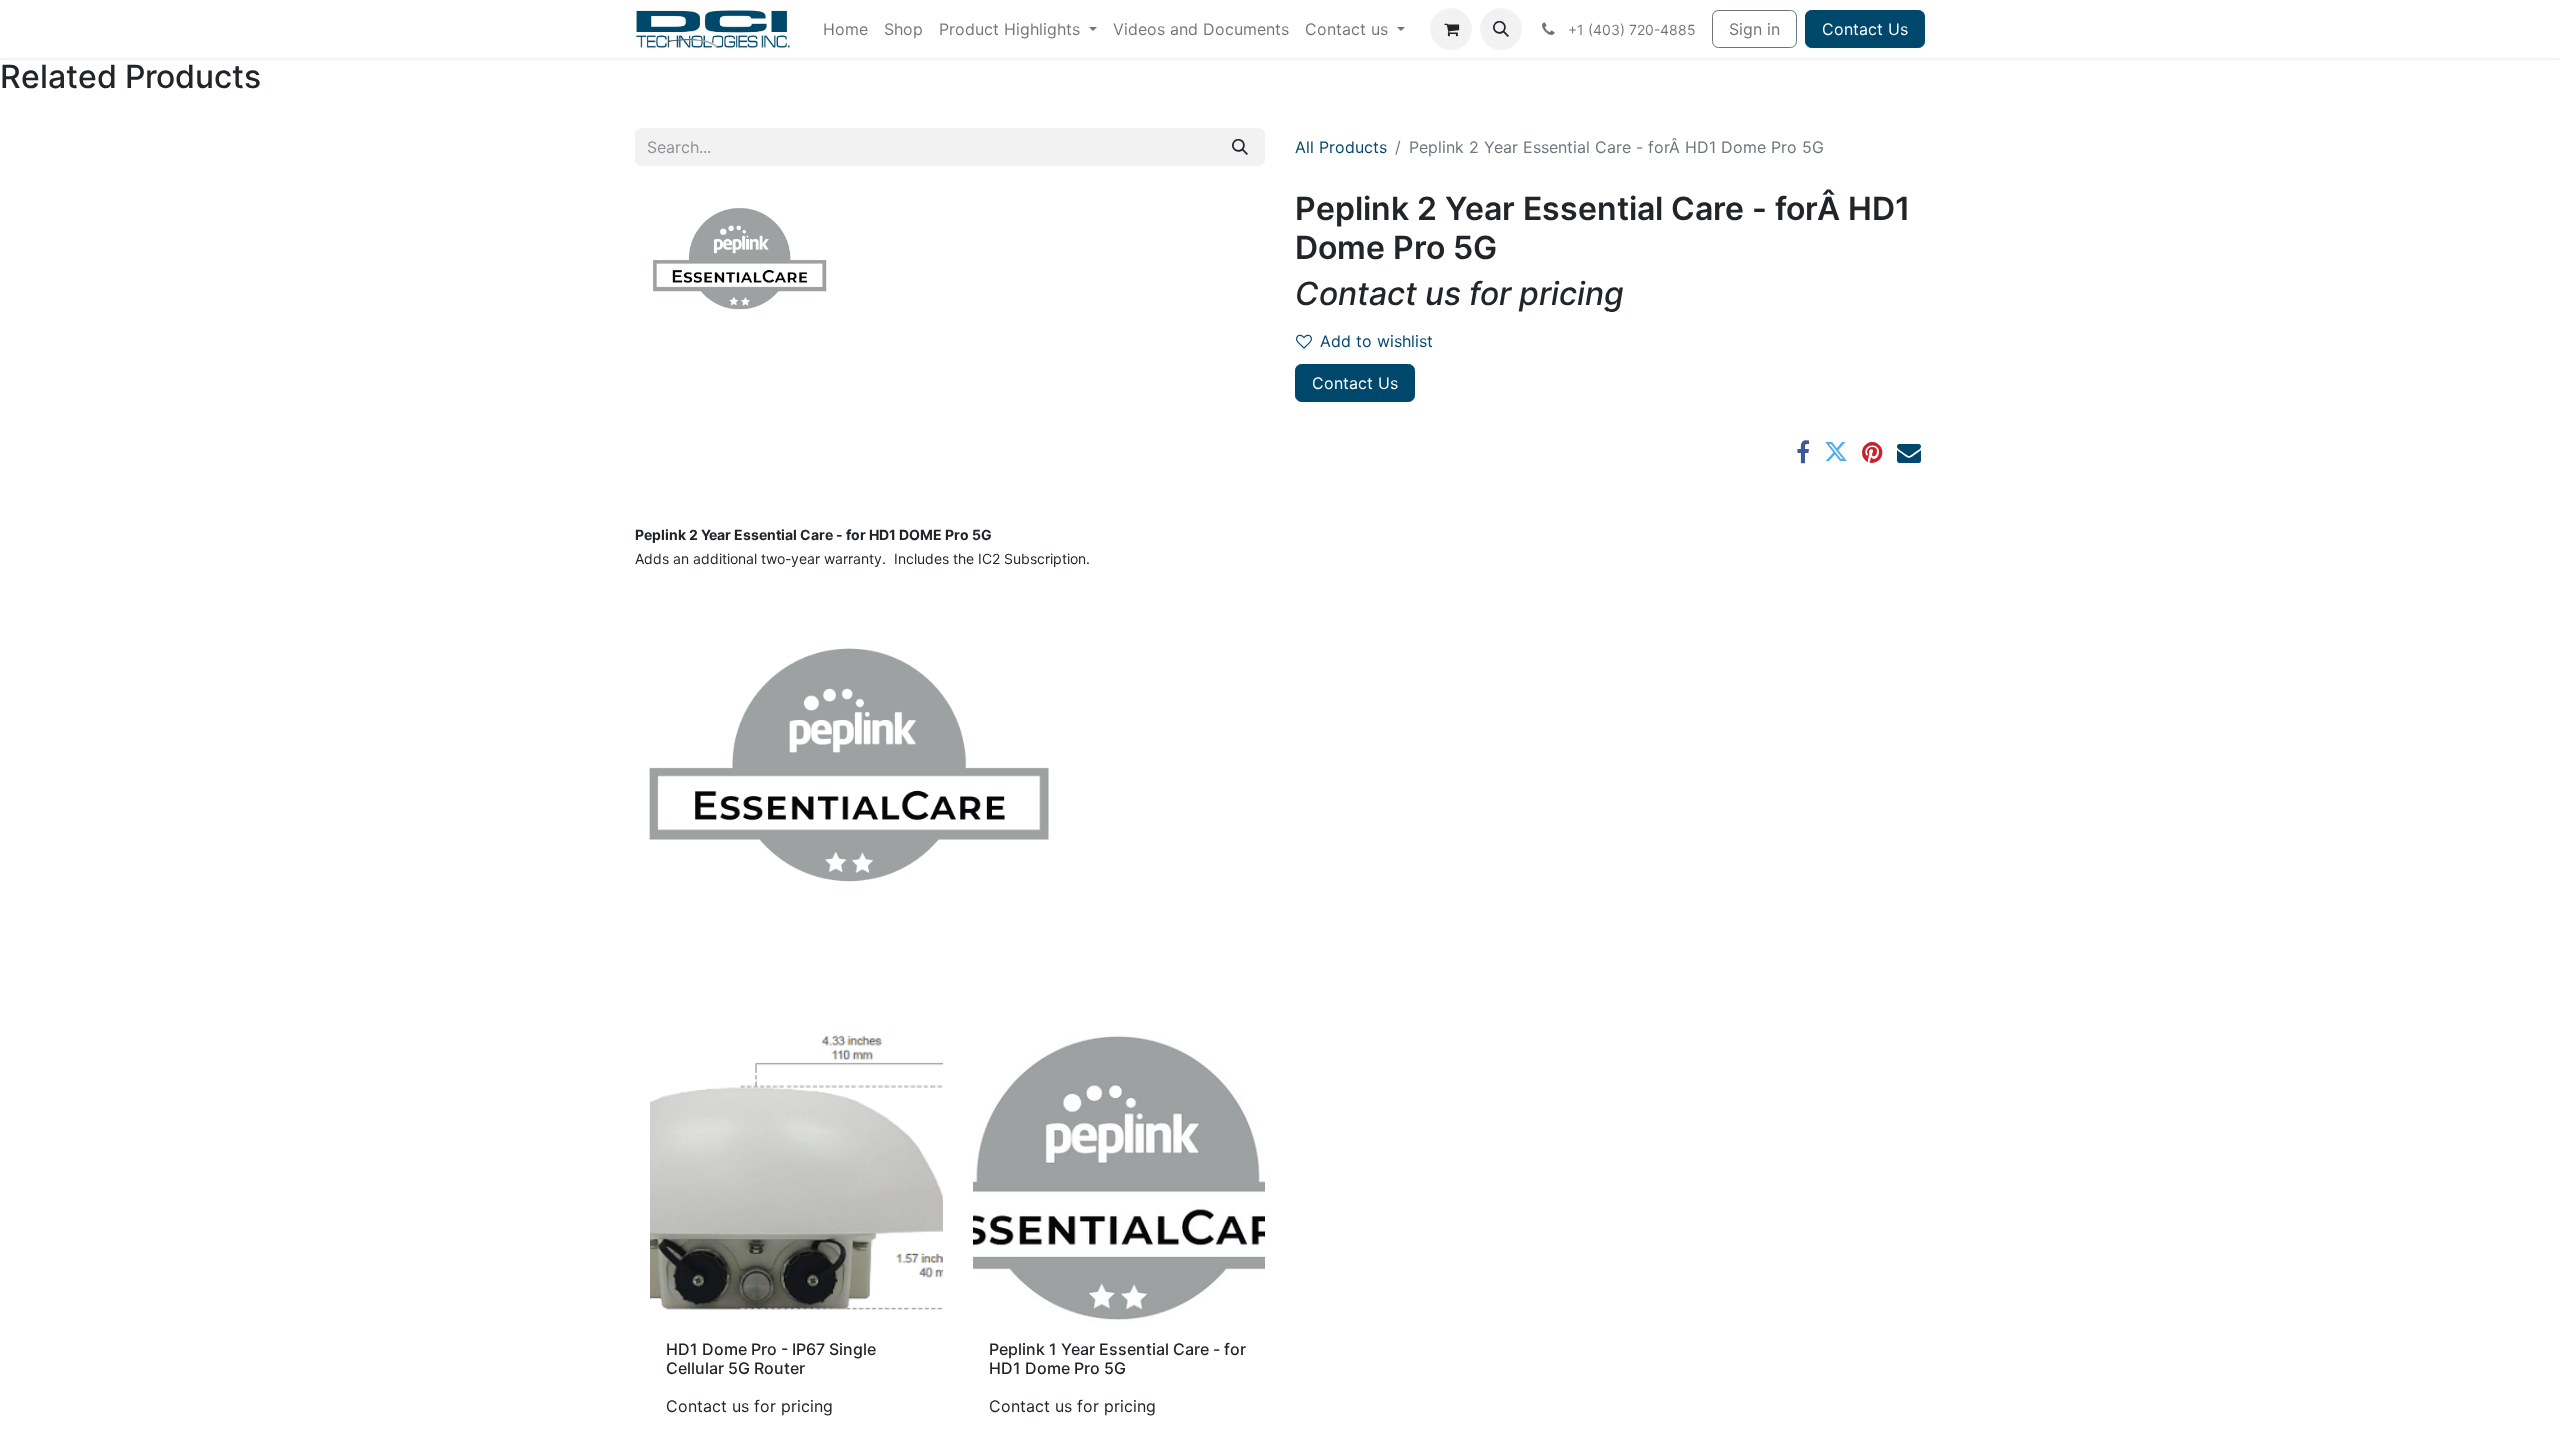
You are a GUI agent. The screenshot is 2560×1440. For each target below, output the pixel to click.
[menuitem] (845, 29)
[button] (1501, 29)
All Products (1341, 147)
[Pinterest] (1872, 452)
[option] (1280, 1232)
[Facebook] (1803, 452)
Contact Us (1865, 29)
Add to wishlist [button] (1376, 341)
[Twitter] (1836, 452)
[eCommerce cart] (1451, 29)
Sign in (1754, 29)
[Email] (1909, 452)
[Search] (1240, 147)
